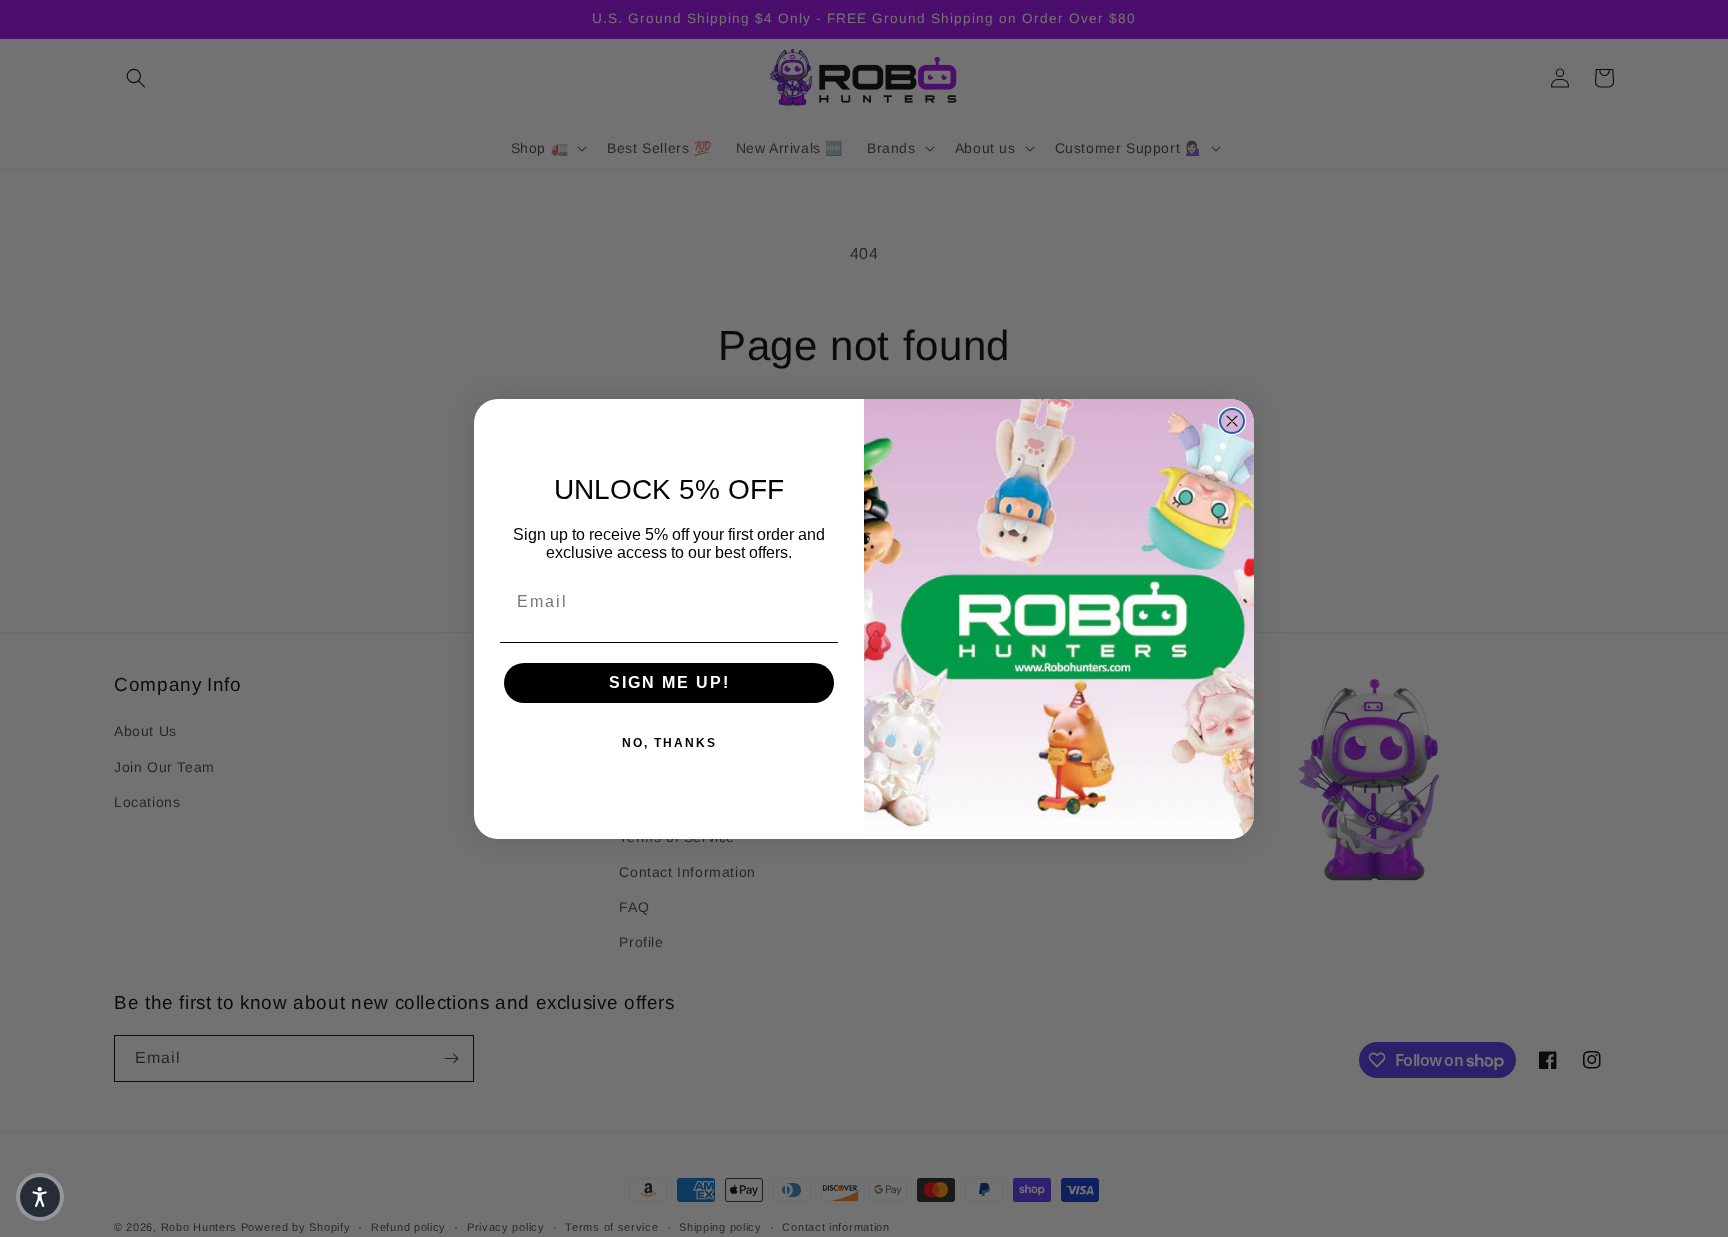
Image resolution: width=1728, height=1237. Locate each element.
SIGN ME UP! (669, 682)
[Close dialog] (1232, 421)
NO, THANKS (669, 743)
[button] (40, 1197)
